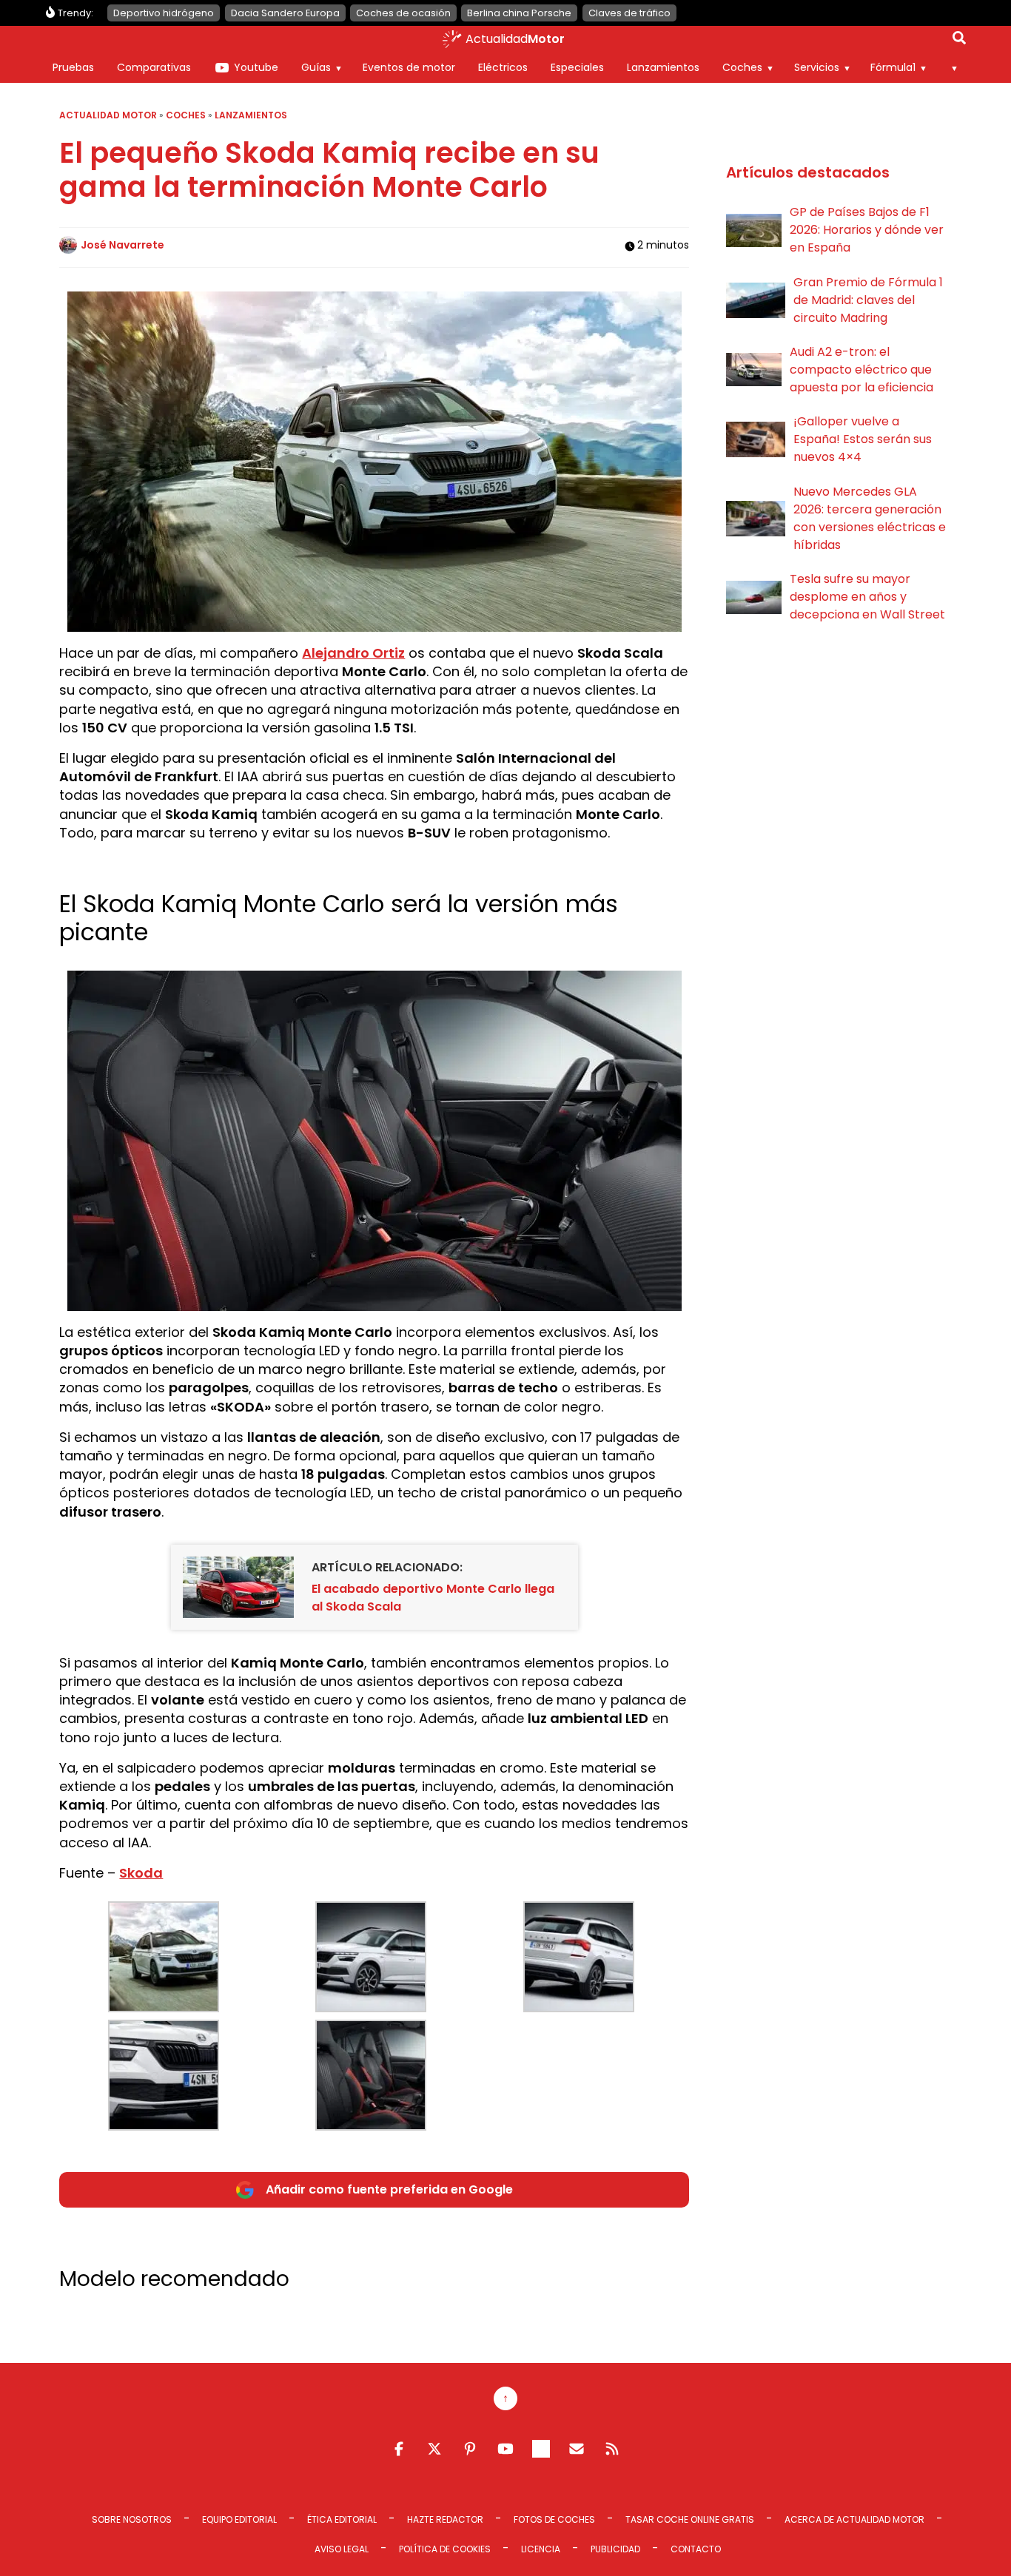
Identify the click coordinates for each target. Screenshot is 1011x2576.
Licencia (541, 2549)
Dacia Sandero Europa (285, 13)
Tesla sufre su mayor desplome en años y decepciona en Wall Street (867, 597)
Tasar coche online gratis (690, 2519)
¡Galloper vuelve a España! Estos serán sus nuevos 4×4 (863, 439)
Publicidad (615, 2549)
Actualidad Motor (108, 115)
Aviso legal (342, 2549)
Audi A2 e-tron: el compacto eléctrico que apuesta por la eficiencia (861, 370)
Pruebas (73, 67)
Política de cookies (445, 2549)
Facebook (399, 2449)
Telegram (541, 2449)
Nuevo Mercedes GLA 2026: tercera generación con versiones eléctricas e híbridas (870, 518)
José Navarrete (122, 245)
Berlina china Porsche (519, 13)
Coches (742, 67)
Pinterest (470, 2449)
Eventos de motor (409, 67)
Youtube (256, 67)
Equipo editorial (239, 2519)
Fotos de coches (554, 2519)
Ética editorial (342, 2519)
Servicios (817, 67)
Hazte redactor (445, 2519)
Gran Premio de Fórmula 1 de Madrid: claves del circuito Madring (868, 300)
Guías (316, 67)
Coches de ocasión (403, 13)
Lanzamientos (663, 67)
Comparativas (154, 67)
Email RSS (577, 2449)
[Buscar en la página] (959, 41)
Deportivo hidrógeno (164, 13)
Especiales (577, 67)
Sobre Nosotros (132, 2519)
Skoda (141, 1873)
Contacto (696, 2549)
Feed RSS (612, 2449)
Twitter (434, 2449)
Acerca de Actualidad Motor (854, 2519)
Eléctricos (503, 67)
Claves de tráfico (629, 13)
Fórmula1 (893, 67)
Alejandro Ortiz (353, 653)
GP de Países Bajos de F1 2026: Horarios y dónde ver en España (867, 230)
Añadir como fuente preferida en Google (389, 2189)
